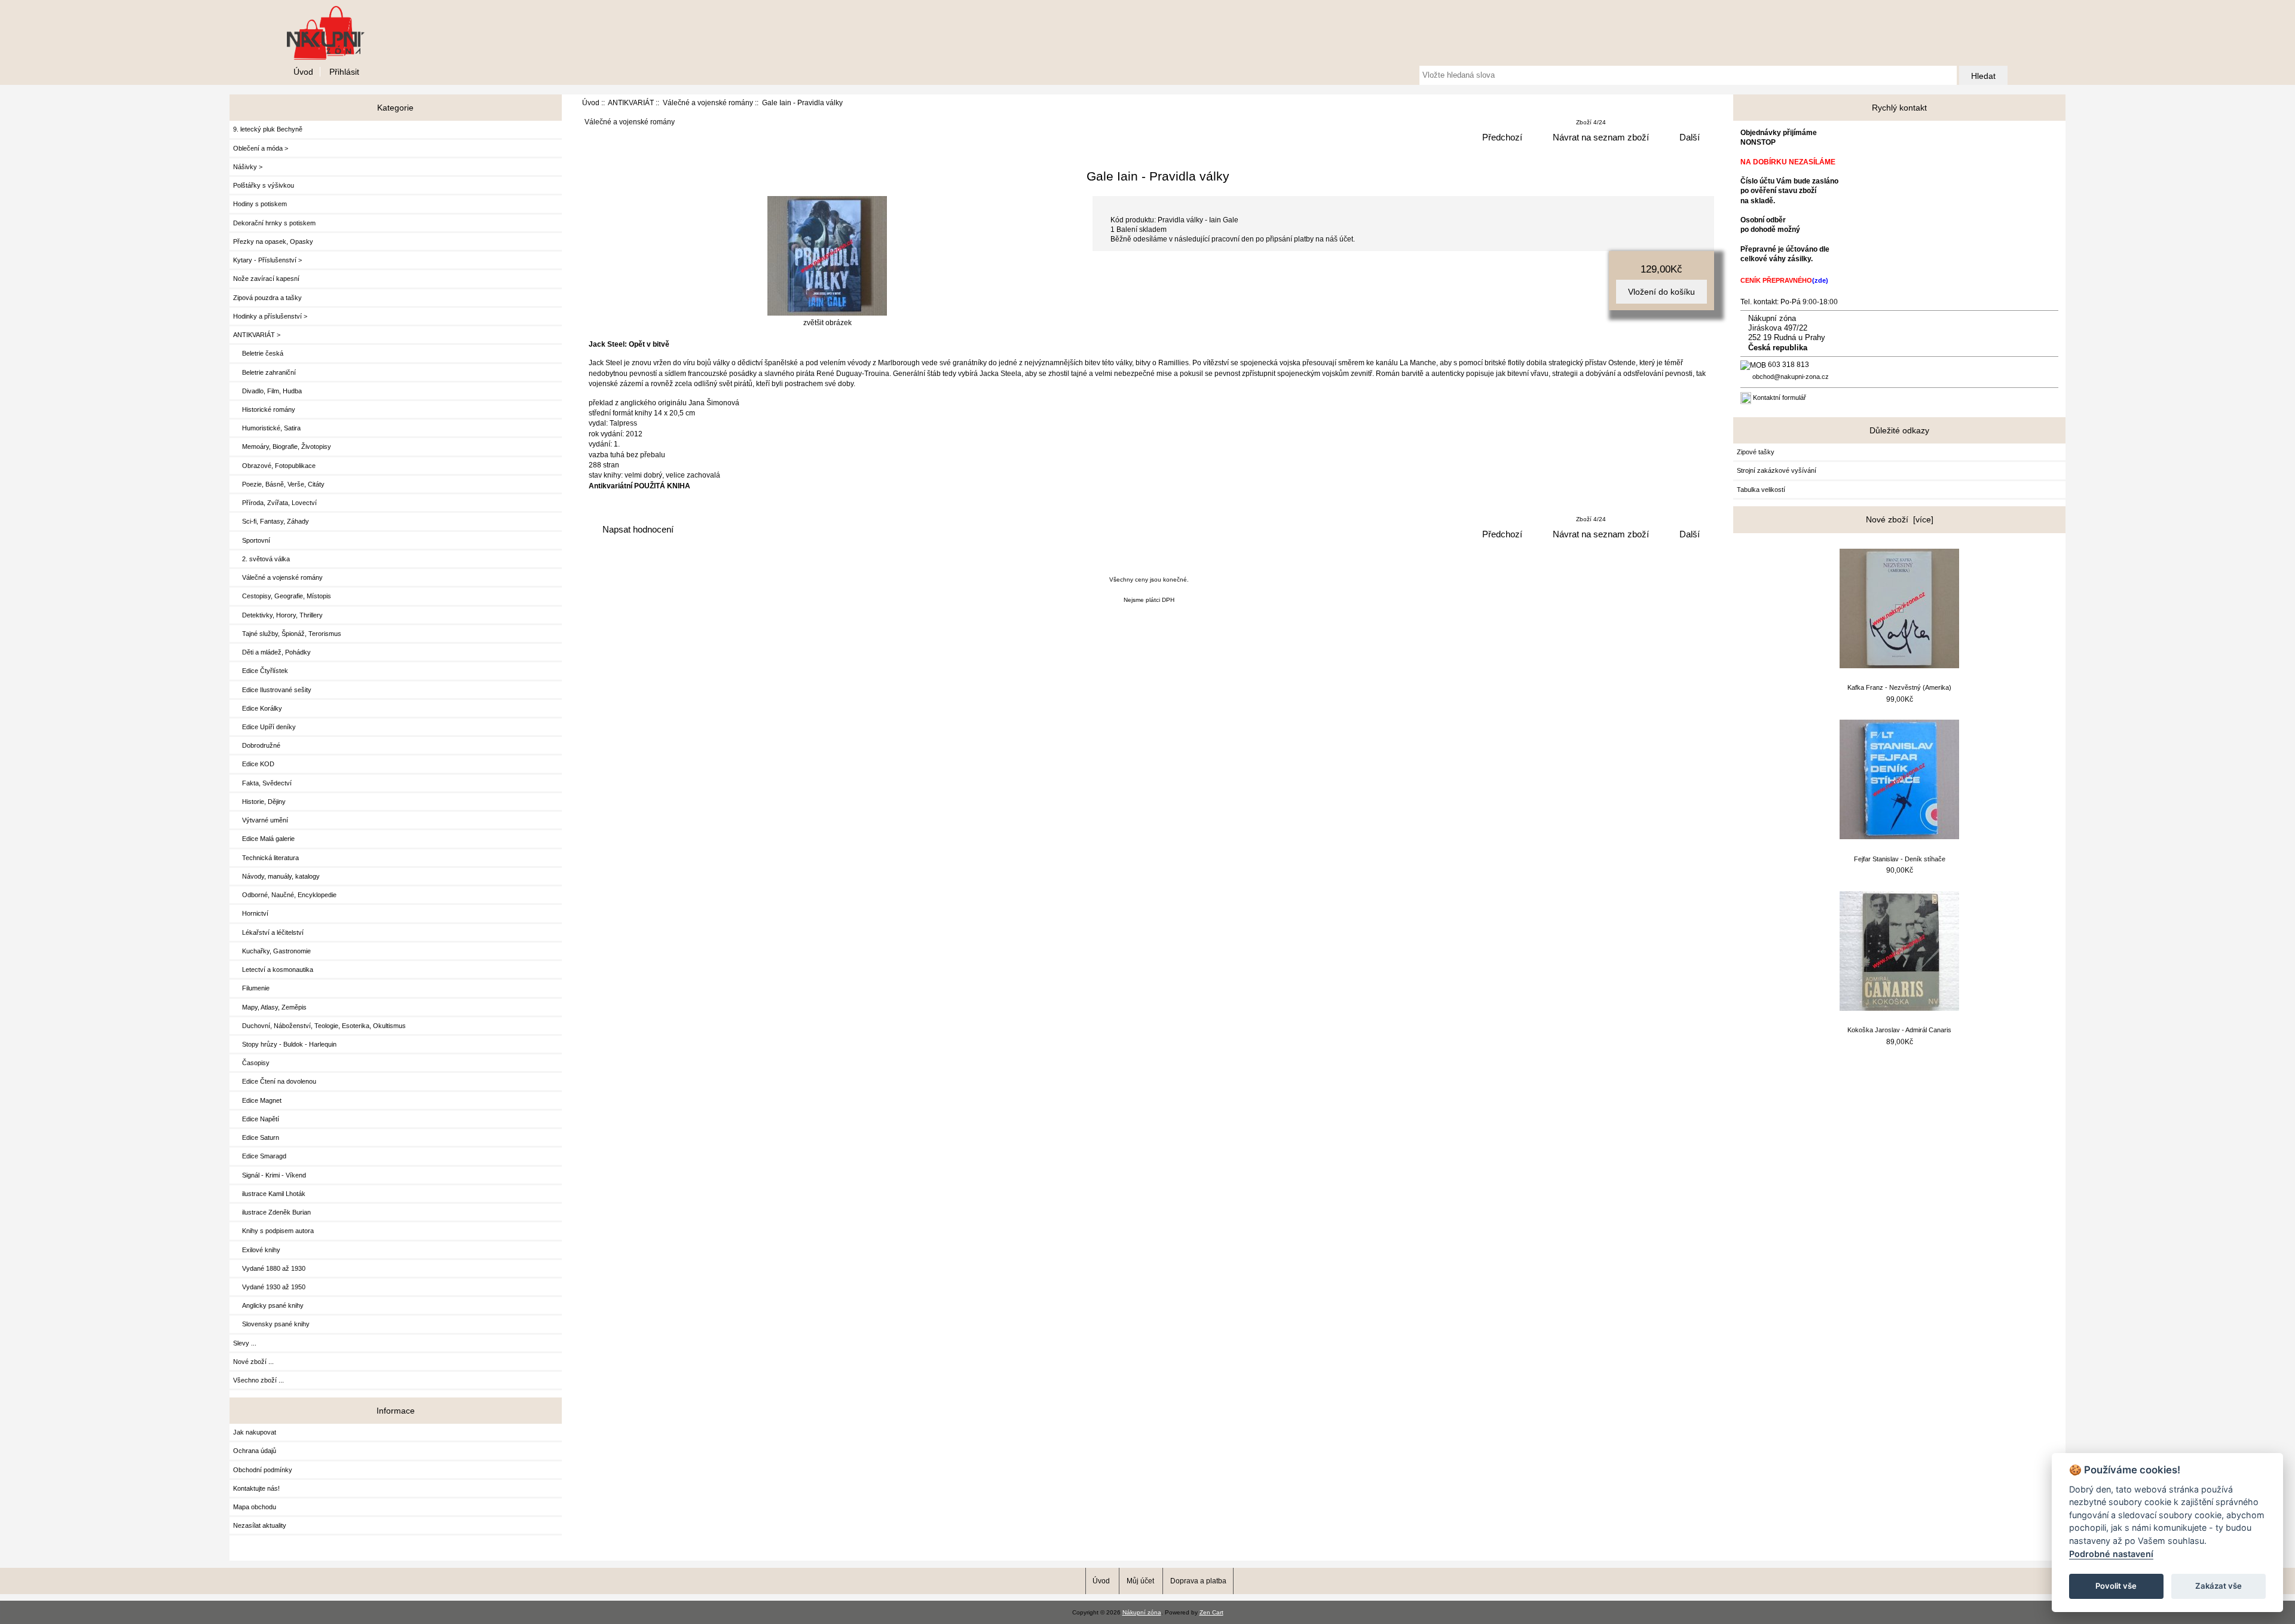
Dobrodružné (257, 745)
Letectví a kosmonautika (273, 969)
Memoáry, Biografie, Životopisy (282, 446)
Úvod (303, 72)
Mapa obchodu (255, 1507)
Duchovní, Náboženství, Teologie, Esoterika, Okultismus (319, 1026)
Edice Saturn (256, 1137)
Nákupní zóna (1142, 1612)
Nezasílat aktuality (260, 1525)
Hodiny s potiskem (260, 204)
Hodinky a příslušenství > (270, 316)
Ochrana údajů (255, 1451)
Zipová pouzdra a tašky (267, 298)
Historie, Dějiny (259, 802)
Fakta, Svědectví (262, 783)
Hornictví (251, 913)
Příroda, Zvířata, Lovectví (275, 503)
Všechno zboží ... (258, 1380)
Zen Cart (1211, 1612)
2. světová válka (261, 559)
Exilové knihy (257, 1250)
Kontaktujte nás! (256, 1488)
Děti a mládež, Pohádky (272, 652)
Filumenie (251, 988)
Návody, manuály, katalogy (276, 876)
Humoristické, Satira (267, 428)
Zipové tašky (1756, 452)
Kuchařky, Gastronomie (272, 951)
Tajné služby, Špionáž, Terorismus (287, 634)
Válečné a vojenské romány (708, 103)
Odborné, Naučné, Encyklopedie (285, 895)
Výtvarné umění (261, 820)
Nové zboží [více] (1900, 519)
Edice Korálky (258, 708)
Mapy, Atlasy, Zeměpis (270, 1007)
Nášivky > (248, 167)
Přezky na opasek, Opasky (273, 241)
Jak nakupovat (255, 1432)
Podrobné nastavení (2111, 1554)
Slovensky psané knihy (271, 1324)
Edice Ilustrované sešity (272, 690)
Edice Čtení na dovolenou (275, 1081)
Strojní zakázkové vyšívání (1777, 470)
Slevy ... (245, 1343)
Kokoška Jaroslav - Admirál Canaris (1899, 1030)
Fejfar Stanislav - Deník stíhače (1900, 859)
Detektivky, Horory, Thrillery (278, 615)
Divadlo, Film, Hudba (267, 391)
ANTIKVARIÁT (631, 103)
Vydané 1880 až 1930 (269, 1268)
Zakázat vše (2218, 1586)
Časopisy (251, 1063)
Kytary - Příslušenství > (267, 260)
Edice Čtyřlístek (261, 671)
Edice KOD (254, 764)
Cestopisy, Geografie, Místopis (282, 596)
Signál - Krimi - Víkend (270, 1175)
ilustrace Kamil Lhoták (269, 1194)
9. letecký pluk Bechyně (268, 129)
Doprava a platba (1198, 1581)
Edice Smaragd (260, 1156)
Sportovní (252, 540)
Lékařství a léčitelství (268, 932)
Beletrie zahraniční (264, 372)
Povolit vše (2116, 1586)
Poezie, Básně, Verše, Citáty (279, 484)
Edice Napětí (256, 1119)
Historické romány (264, 409)
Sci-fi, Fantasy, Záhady (271, 521)
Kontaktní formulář (1780, 397)
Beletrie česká (258, 353)
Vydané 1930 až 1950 (269, 1287)
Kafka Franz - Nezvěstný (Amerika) (1899, 687)
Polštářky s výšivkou (264, 185)
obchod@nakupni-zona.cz (1791, 377)
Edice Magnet (257, 1100)
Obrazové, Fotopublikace (274, 466)
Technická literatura (266, 858)
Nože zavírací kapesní (266, 279)
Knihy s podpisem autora (273, 1231)
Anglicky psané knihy (268, 1305)
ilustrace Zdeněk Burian (272, 1212)
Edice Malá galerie (264, 839)
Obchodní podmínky (263, 1470)
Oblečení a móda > (261, 148)
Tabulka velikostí (1761, 490)
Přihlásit (344, 72)
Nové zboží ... (253, 1362)
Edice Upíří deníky (264, 727)
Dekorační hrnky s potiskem (274, 223)
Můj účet (1140, 1581)
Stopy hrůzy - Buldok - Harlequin (285, 1044)
